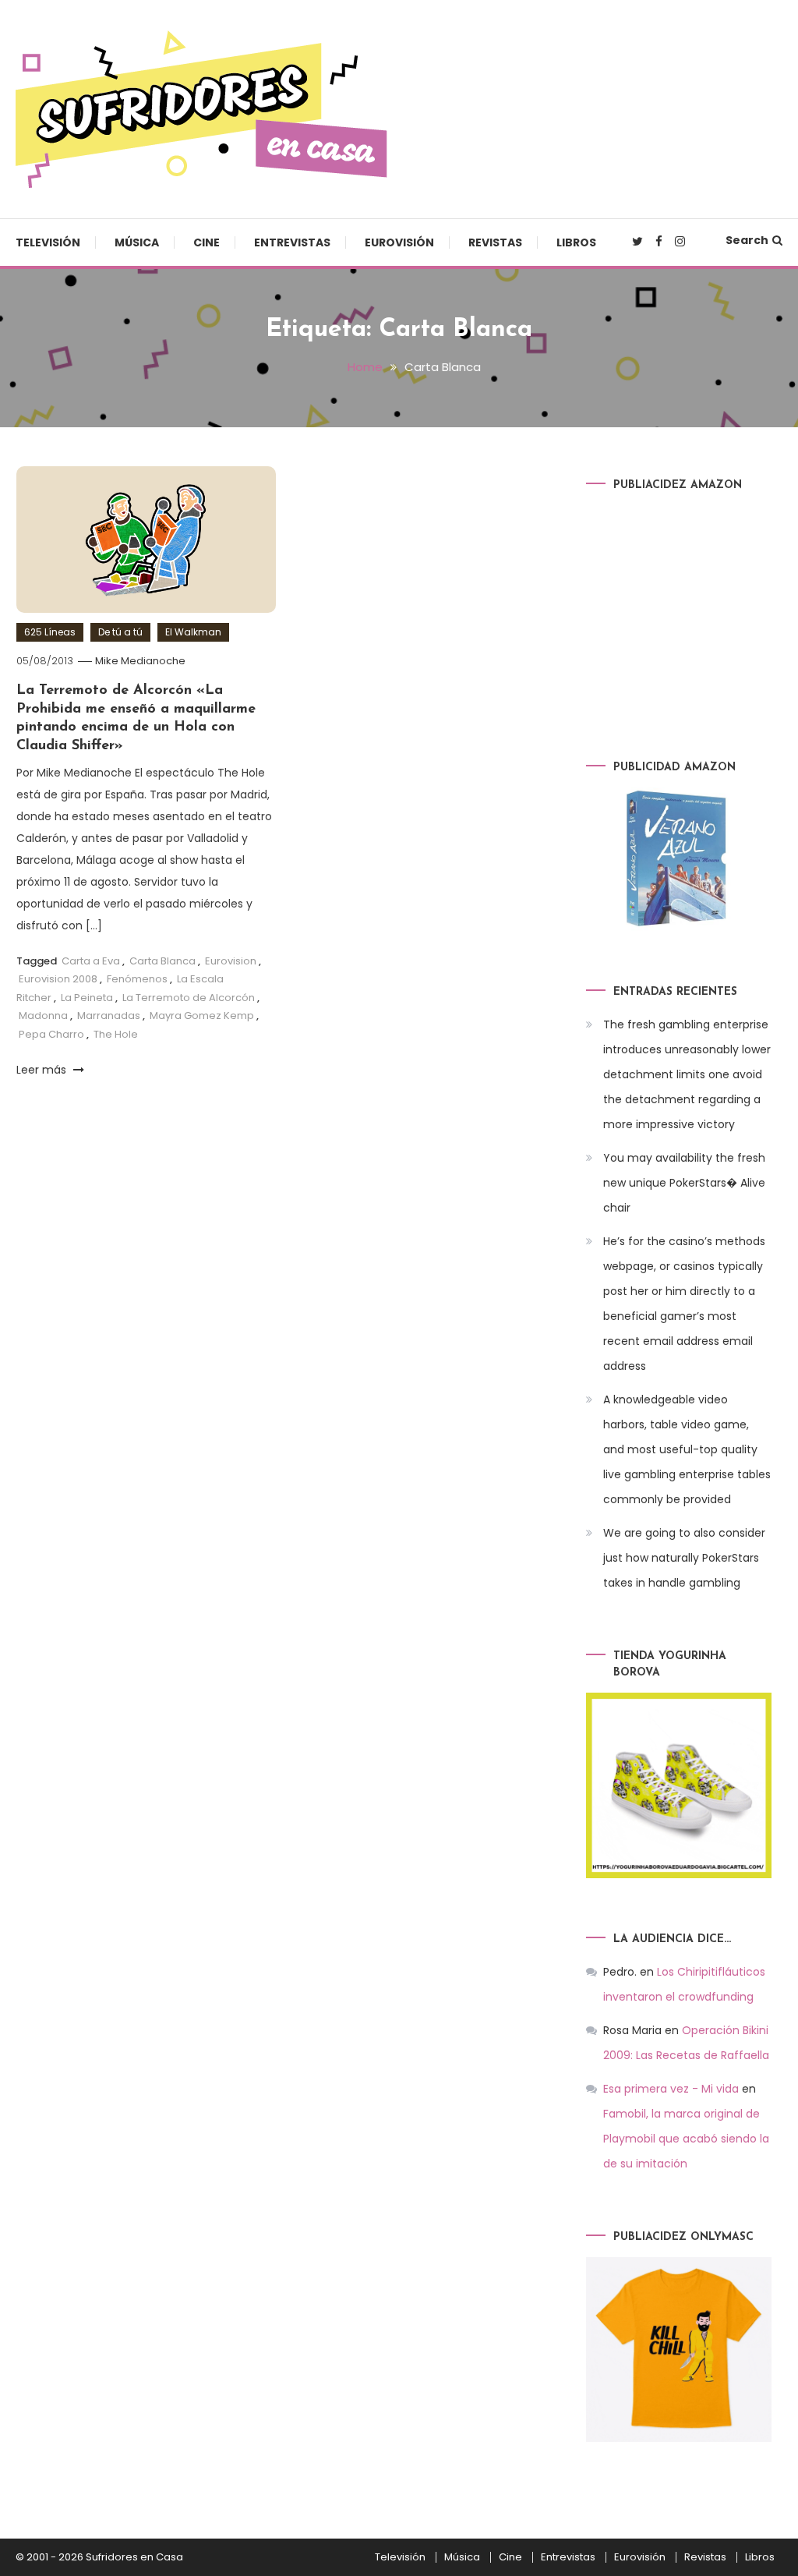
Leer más (43, 1070)
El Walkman (193, 632)
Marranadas (109, 1016)
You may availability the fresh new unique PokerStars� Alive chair (684, 1183)
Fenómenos (137, 979)
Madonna (43, 1016)
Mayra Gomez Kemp (202, 1016)
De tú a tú (120, 632)
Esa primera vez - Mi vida (671, 2089)
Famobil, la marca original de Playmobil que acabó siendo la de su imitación (686, 2139)
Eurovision (231, 961)
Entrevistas (292, 242)
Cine (207, 242)
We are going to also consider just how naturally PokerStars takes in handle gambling (684, 1558)
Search (747, 240)
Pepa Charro (51, 1034)
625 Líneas (50, 632)
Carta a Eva (91, 961)
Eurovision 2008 (58, 979)
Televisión (48, 242)
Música (137, 242)
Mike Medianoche (140, 661)
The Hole (116, 1034)
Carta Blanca (162, 961)
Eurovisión (399, 242)
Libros (576, 242)
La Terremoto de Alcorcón (189, 998)
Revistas (495, 242)
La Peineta (87, 998)
